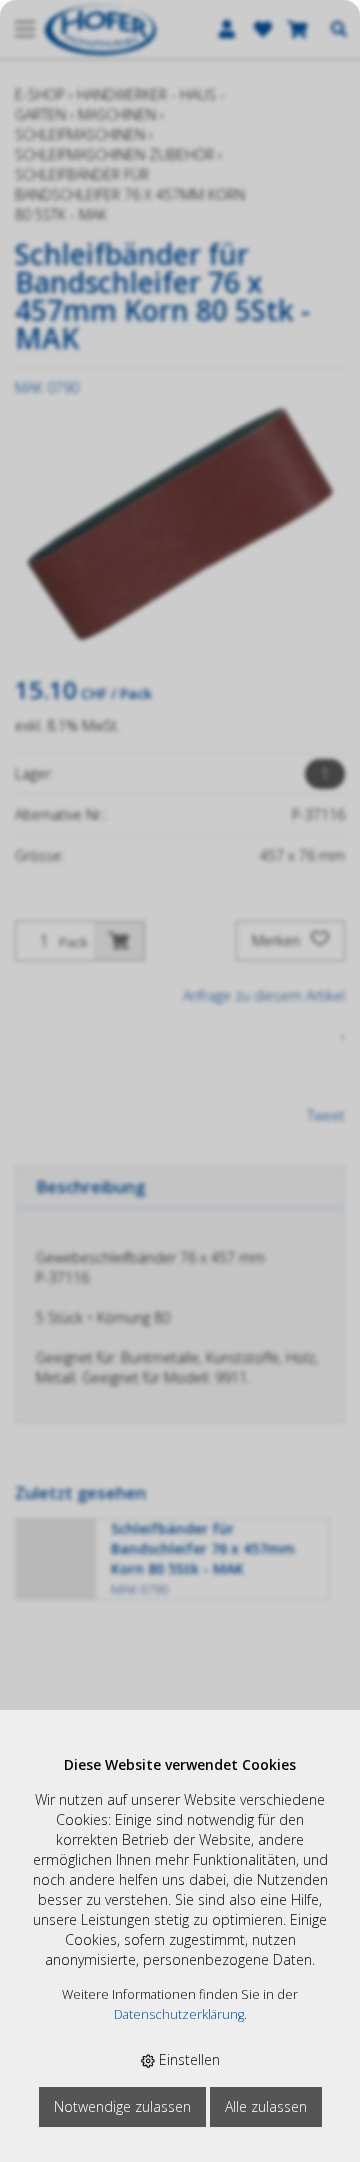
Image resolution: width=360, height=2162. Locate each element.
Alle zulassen (266, 2106)
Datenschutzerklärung (179, 2014)
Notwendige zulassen (122, 2106)
